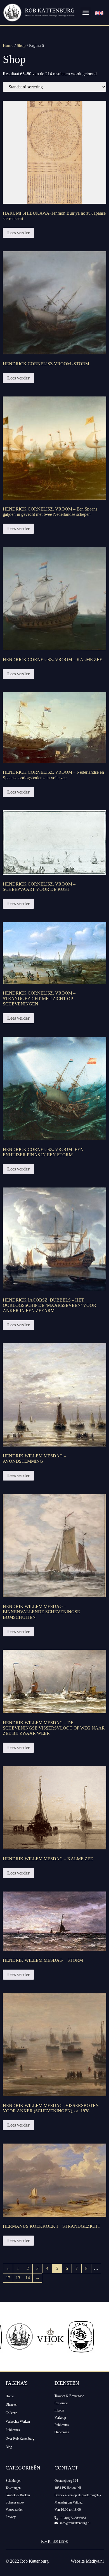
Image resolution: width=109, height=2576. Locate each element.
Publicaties (13, 2430)
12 (8, 2278)
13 (18, 2278)
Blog (9, 2447)
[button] (86, 13)
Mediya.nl (95, 2561)
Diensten (11, 2405)
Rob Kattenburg (34, 2561)
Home (8, 45)
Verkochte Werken (18, 2422)
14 (28, 2278)
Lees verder (18, 233)
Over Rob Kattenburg (20, 2439)
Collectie (11, 2413)
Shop (21, 45)
